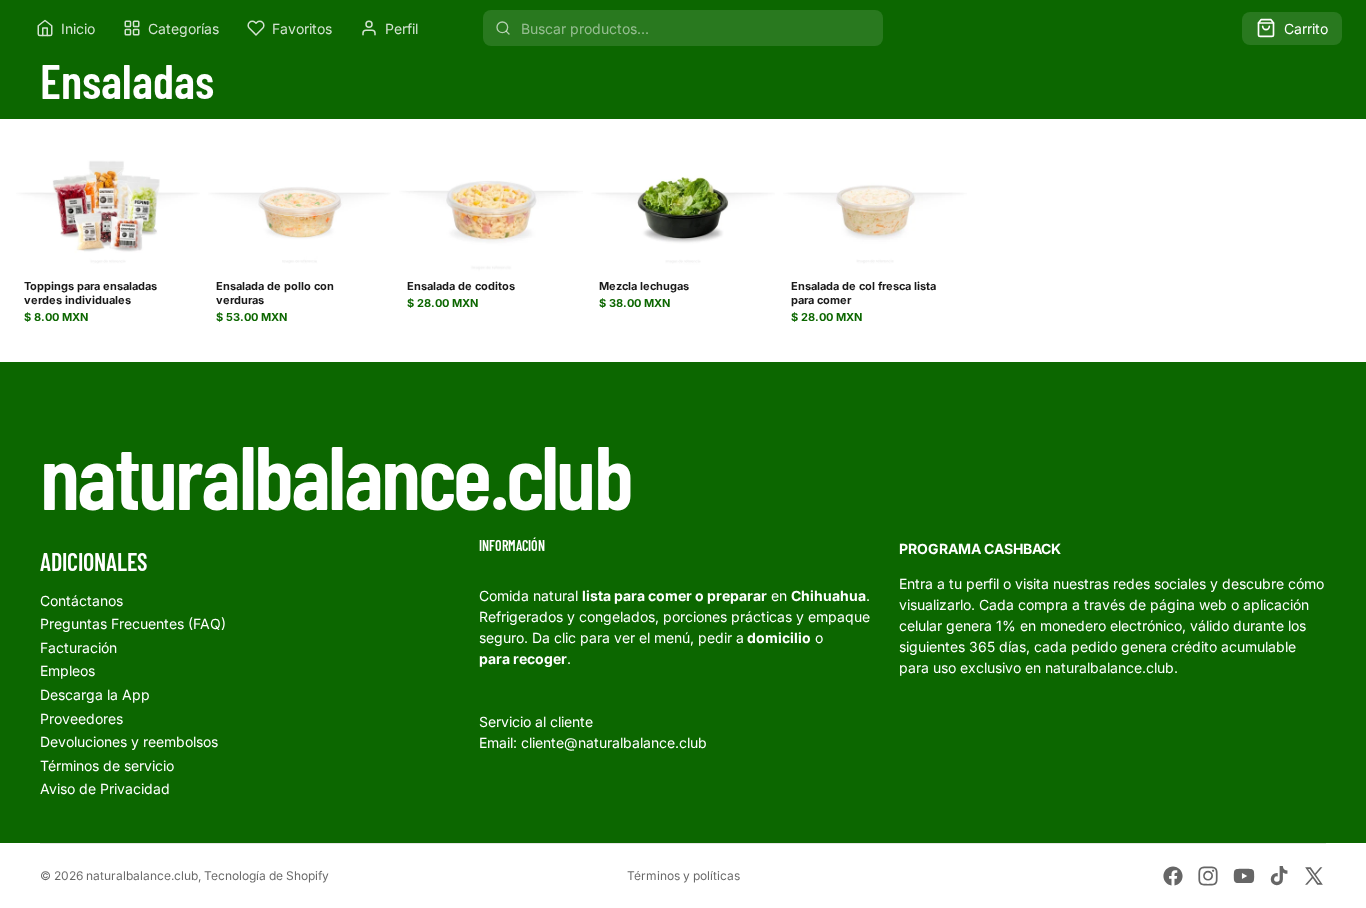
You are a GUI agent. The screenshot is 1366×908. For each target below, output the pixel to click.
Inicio (78, 28)
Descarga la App (95, 694)
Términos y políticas (683, 875)
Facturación (78, 647)
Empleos (67, 670)
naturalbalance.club (142, 875)
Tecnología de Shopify (266, 875)
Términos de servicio (107, 765)
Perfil (401, 28)
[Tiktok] (1279, 876)
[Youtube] (1244, 876)
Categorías (183, 28)
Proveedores (81, 718)
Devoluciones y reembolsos (129, 741)
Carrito (1306, 28)
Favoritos (302, 28)
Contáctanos (81, 600)
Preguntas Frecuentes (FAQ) (133, 623)
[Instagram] (1208, 876)
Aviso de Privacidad (105, 788)
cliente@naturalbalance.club (614, 742)
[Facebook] (1173, 876)
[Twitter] (1314, 876)
